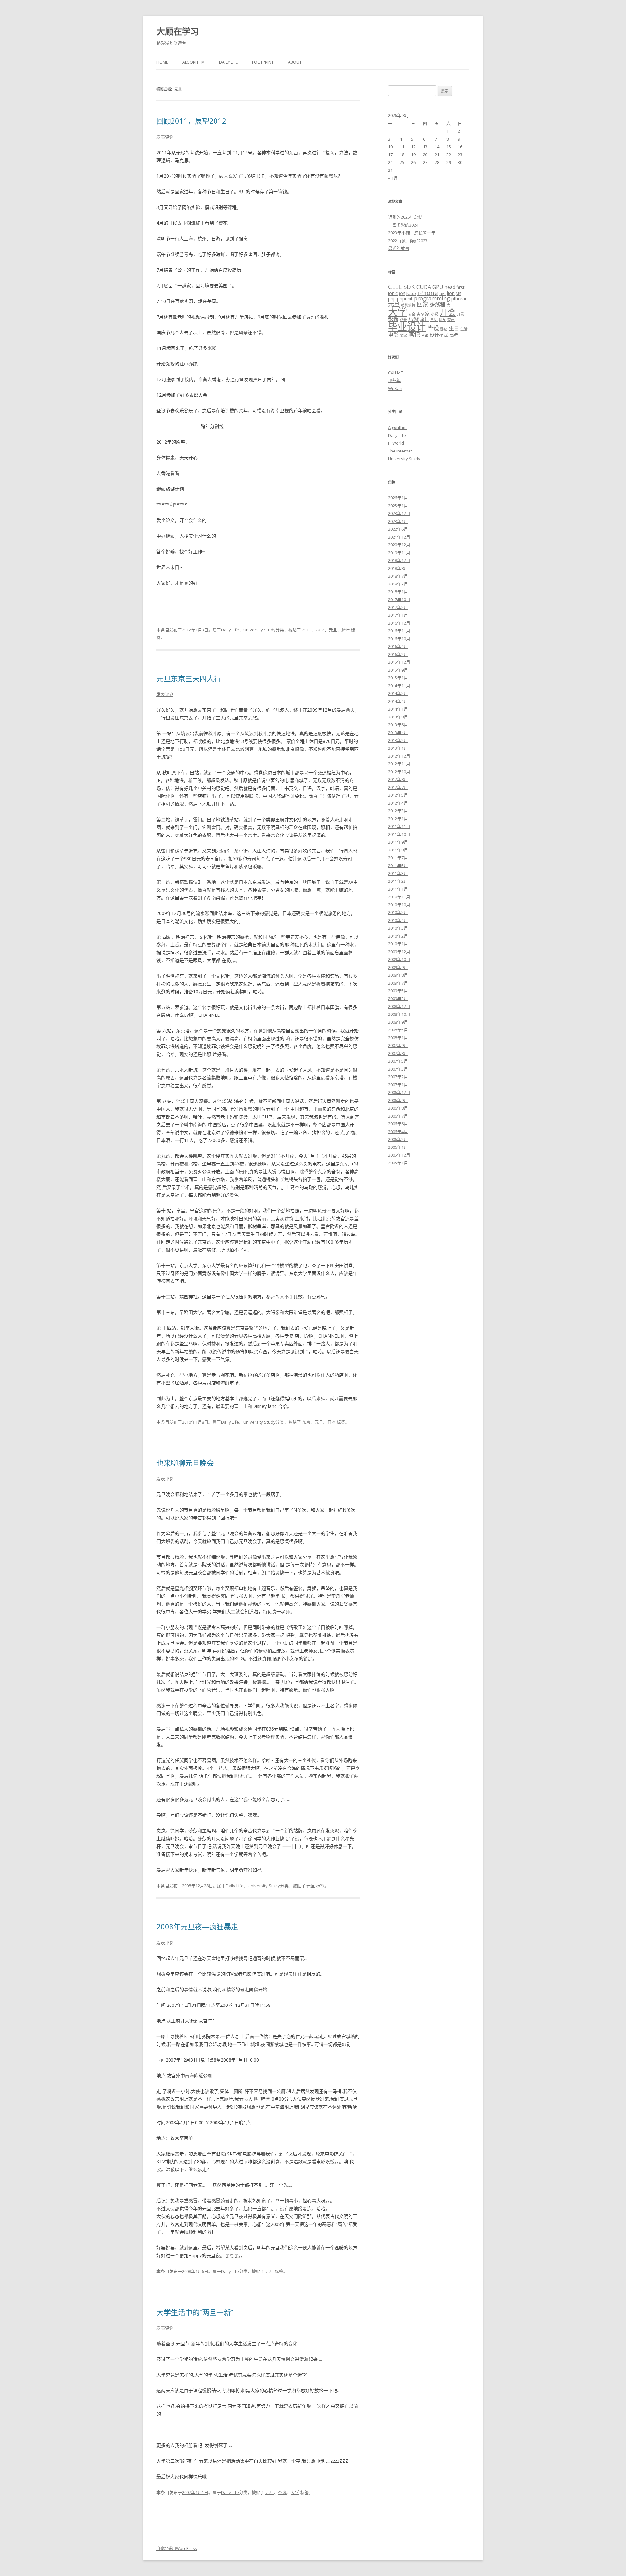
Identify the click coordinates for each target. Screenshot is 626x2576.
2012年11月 (399, 764)
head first (455, 287)
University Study (259, 630)
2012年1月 (398, 819)
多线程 (438, 304)
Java (442, 294)
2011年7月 (398, 858)
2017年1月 (398, 615)
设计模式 (439, 335)
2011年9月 (398, 842)
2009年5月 (398, 991)
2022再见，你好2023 (408, 241)
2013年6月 (398, 725)
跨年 (346, 630)
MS (458, 294)
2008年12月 (399, 1006)
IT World (396, 443)
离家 (403, 335)
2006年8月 (398, 1108)
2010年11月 (399, 897)
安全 (412, 314)
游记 (444, 329)
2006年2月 (398, 1139)
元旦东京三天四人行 (189, 678)
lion (451, 293)
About (295, 62)
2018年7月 (398, 576)
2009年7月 (398, 983)
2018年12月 (399, 560)
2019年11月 (399, 553)
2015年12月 (399, 662)
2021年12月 (399, 537)
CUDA (424, 287)
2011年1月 (398, 889)
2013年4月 (398, 733)
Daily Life (228, 62)
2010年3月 (398, 928)
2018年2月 (398, 584)
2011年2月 (398, 881)
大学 (295, 2492)
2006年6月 (398, 1124)
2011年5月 (398, 866)
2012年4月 (398, 803)
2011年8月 (398, 850)
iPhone (428, 293)
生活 (464, 329)
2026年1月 (398, 498)
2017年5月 (398, 607)
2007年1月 (398, 1085)
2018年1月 (398, 592)
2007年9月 (398, 1045)
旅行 (425, 319)
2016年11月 (399, 631)
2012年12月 (399, 756)
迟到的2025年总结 (405, 217)
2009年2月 (398, 999)
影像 (393, 319)
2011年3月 (398, 873)
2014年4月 (398, 701)
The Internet (400, 451)
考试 (425, 335)
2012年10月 (399, 772)
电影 (393, 335)
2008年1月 (398, 1038)
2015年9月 (398, 670)
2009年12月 (399, 952)
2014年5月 (398, 693)
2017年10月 (399, 600)
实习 (420, 314)
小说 (435, 314)
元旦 (333, 630)
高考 (454, 335)
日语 (434, 320)
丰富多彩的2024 (403, 225)
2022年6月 (398, 529)
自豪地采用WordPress (177, 2548)
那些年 (394, 380)
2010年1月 (398, 944)
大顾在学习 (178, 31)
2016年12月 (399, 623)
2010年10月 (399, 905)
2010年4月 (398, 920)
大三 (450, 305)
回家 (423, 304)
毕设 (433, 328)
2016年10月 (399, 639)
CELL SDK (402, 286)
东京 (306, 1422)
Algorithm (194, 62)
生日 (454, 328)
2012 (320, 630)
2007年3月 (398, 1069)
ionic (393, 293)
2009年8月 (398, 975)
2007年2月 (398, 1077)
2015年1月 (398, 678)
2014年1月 (398, 709)
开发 (461, 314)
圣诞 (282, 2492)
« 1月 (393, 178)
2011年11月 (399, 826)
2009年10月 (399, 959)
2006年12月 (399, 1092)
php (392, 298)
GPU (438, 287)
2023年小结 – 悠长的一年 (412, 233)
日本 (332, 1422)
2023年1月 (398, 521)
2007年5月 (398, 1061)
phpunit (405, 298)
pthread (459, 298)
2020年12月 (399, 545)
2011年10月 (399, 834)
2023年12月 (399, 513)
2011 (306, 630)
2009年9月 (398, 967)
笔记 (414, 334)
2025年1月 (398, 506)
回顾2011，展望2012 (191, 121)
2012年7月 (398, 787)
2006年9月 (398, 1100)
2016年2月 (398, 654)
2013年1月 (398, 748)
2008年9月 (398, 1022)
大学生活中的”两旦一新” (195, 2312)
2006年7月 (398, 1116)
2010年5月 (398, 912)
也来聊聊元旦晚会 (185, 1463)
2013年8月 (398, 717)
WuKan (395, 388)
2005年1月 (398, 1163)
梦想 (451, 320)
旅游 (413, 319)
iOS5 (411, 293)
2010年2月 (398, 936)
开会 (448, 312)
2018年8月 (398, 568)
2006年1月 (398, 1147)
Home (162, 62)
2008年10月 (399, 1014)
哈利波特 (408, 305)
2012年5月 (398, 795)
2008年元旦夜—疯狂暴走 (197, 1926)
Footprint (263, 62)
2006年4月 (398, 1132)
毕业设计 (407, 327)
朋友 (442, 320)
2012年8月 (398, 779)
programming (432, 298)
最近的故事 (399, 248)
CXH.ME (395, 373)
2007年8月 (398, 1053)
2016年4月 (398, 646)
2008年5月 (398, 1030)
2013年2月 (398, 740)
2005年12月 (399, 1155)
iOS (402, 294)
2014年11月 (399, 686)
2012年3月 (398, 811)
